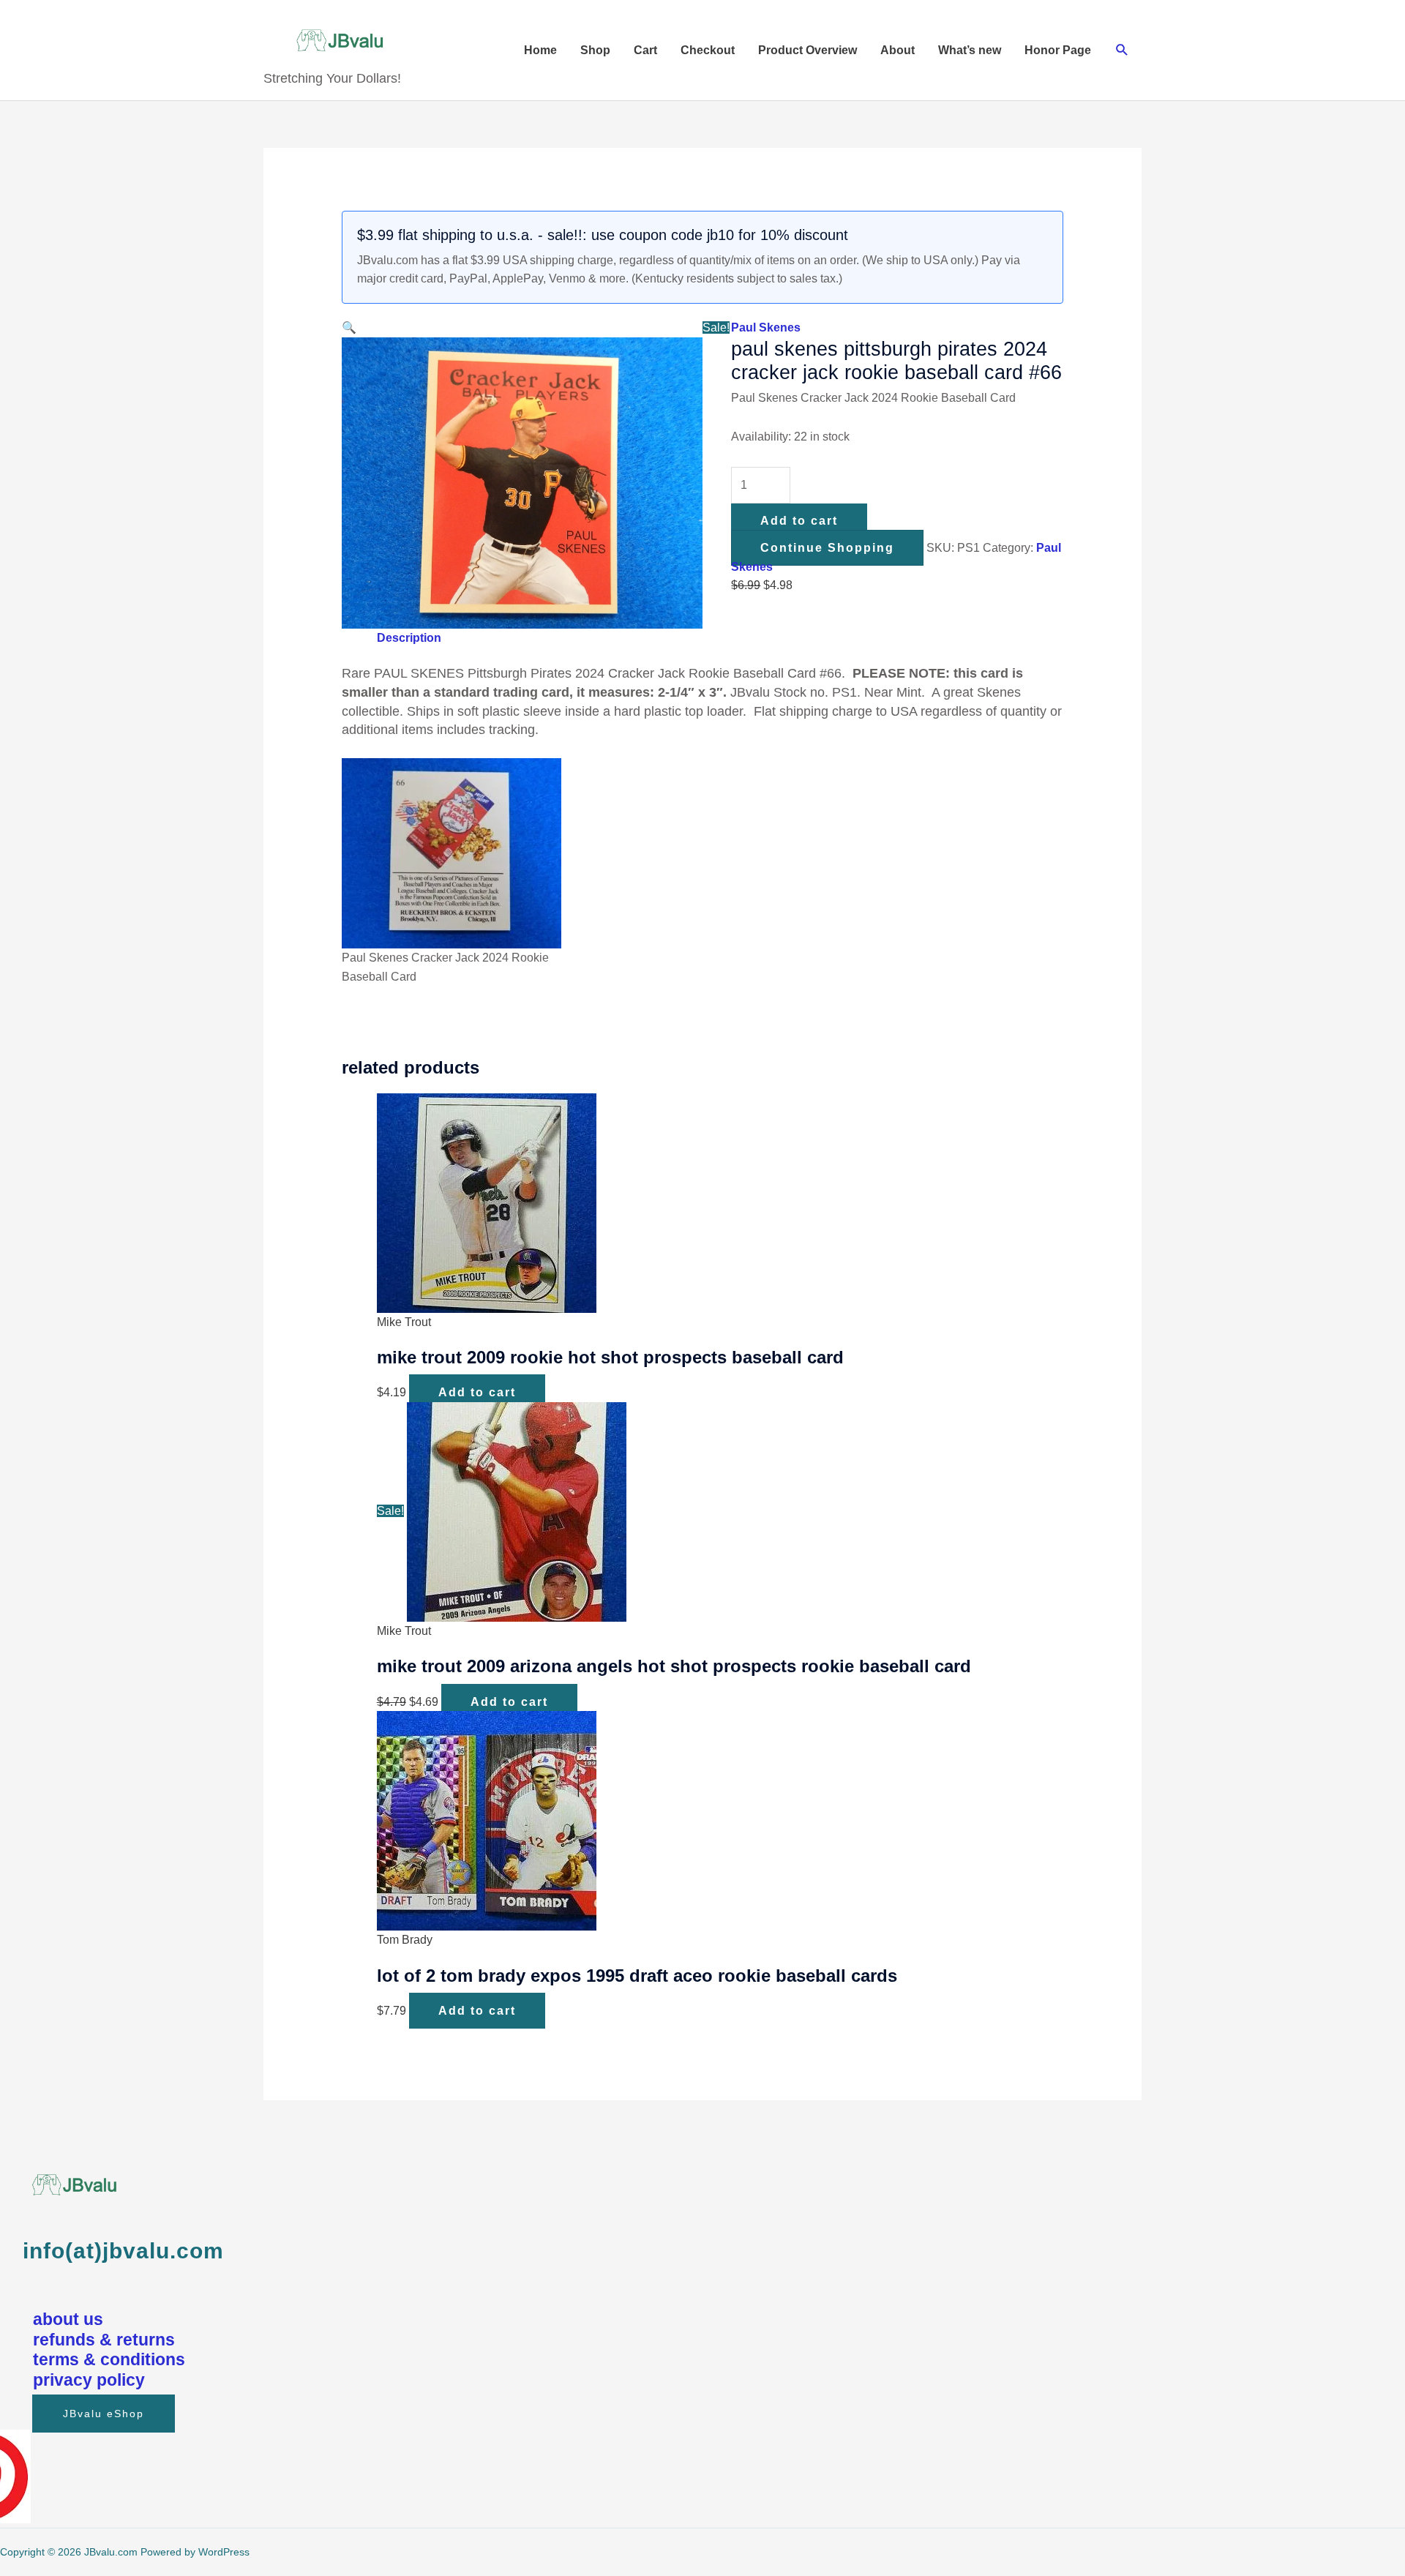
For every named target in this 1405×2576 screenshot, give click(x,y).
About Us (68, 2319)
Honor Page (1058, 50)
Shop (595, 50)
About (898, 50)
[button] (1122, 50)
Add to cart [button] (477, 1392)
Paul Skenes (766, 327)
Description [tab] (409, 638)
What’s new (970, 50)
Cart (645, 50)
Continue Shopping (827, 548)
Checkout (708, 50)
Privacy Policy (89, 2380)
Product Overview (808, 50)
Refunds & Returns (104, 2340)
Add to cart (799, 521)
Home (540, 50)
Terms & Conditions (109, 2359)
